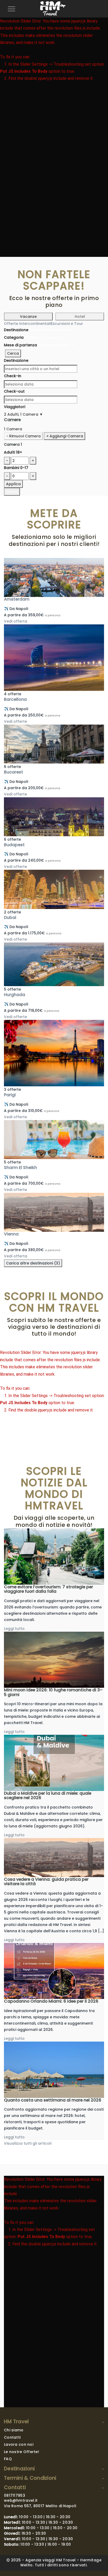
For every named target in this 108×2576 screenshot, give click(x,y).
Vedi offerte (15, 721)
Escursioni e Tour (67, 324)
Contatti (12, 2437)
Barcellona (15, 699)
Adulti (13, 452)
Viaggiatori (15, 407)
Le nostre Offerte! (21, 2452)
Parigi (10, 1095)
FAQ (8, 2459)
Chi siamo (14, 2430)
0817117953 (15, 2495)
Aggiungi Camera (64, 436)
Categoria (14, 337)
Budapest (14, 845)
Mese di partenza (20, 345)
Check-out (14, 391)
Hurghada (15, 995)
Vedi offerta (16, 621)
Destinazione (16, 330)
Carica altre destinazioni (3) (33, 1263)
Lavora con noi (19, 2444)
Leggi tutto (14, 1629)
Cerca (13, 353)
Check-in (13, 376)
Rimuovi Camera (23, 436)
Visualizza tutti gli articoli (28, 2143)
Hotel (80, 317)
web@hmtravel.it (21, 2500)
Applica (13, 484)
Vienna (11, 1234)
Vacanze (28, 317)
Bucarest (13, 772)
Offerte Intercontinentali (27, 324)
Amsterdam (17, 599)
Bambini (16, 468)
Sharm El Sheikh (20, 1168)
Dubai (10, 917)
